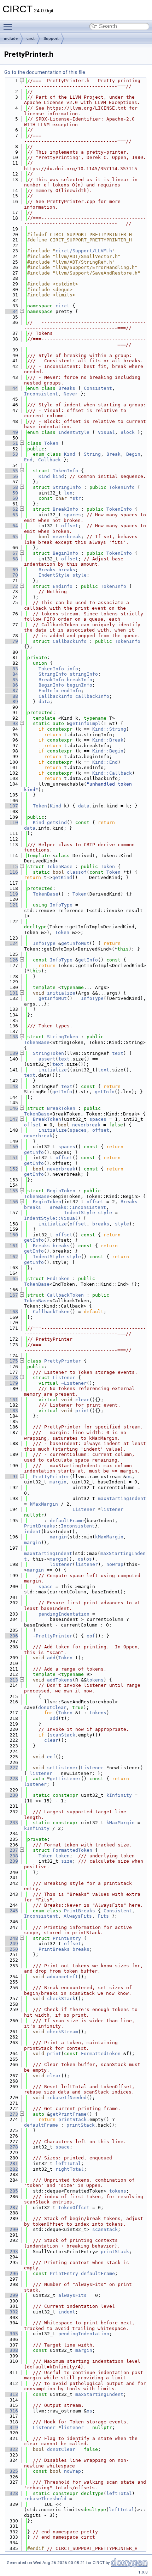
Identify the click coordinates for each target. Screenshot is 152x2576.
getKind (57, 822)
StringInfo (67, 487)
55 (11, 471)
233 (11, 1823)
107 (11, 806)
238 (11, 1856)
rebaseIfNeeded (67, 2098)
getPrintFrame (68, 2114)
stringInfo (84, 674)
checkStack (61, 1999)
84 (11, 674)
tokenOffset (74, 2208)
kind (58, 476)
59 (11, 493)
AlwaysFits (78, 1916)
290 (11, 2229)
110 (11, 822)
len (68, 493)
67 (11, 553)
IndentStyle (74, 432)
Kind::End (105, 762)
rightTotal (70, 2169)
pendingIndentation (64, 1614)
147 (11, 1119)
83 (11, 669)
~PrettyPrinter (53, 1636)
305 (11, 2334)
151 (11, 1158)
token (63, 1856)
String (92, 454)
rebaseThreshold (45, 2499)
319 (11, 2427)
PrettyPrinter (63, 1361)
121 (11, 905)
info (72, 669)
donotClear (52, 1707)
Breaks (67, 388)
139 (11, 1053)
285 (11, 2191)
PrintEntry (67, 1938)
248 (11, 1938)
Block (128, 432)
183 (11, 1411)
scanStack (63, 1735)
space (46, 1587)
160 (11, 1235)
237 (11, 1850)
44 (11, 388)
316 (11, 2411)
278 (11, 2147)
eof (91, 1636)
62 (11, 509)
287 (11, 2208)
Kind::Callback (112, 773)
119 (11, 894)
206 (11, 1636)
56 (11, 476)
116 (11, 872)
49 (11, 432)
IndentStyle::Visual (51, 1218)
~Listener (74, 1383)
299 (11, 2295)
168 (11, 1312)
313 (11, 2394)
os (129, 1477)
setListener (63, 1768)
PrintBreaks (40, 1526)
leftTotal (68, 2163)
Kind (70, 454)
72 (11, 586)
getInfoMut (75, 943)
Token (51, 443)
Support (51, 38)
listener (112, 1509)
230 (11, 1795)
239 (11, 1861)
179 (11, 1383)
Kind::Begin (108, 751)
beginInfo (80, 685)
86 (11, 685)
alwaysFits (72, 2295)
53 (11, 454)
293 (11, 2252)
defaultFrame (67, 1521)
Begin (133, 454)
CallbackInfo (70, 641)
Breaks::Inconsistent (78, 1207)
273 (11, 2114)
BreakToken (61, 1108)
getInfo (88, 960)
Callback (49, 460)
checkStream (63, 2032)
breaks (67, 570)
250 (11, 1949)
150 (11, 1147)
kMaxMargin (44, 1504)
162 (11, 1257)
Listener (64, 1378)
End (28, 460)
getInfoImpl (85, 723)
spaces (72, 515)
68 (11, 559)
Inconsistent (41, 394)
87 (11, 691)
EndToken (58, 1278)
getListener (65, 1779)
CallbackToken (65, 1295)
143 (11, 1086)
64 (11, 526)
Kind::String (109, 729)
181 (11, 1400)
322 (11, 2449)
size (67, 1861)
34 (11, 311)
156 (11, 1202)
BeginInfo (65, 553)
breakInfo (80, 680)
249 (11, 1944)
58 (11, 487)
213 (11, 1680)
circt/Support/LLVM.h (84, 251)
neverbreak (67, 537)
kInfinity (119, 1795)
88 (11, 696)
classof (77, 872)
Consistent (98, 388)
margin (58, 1482)
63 (11, 515)
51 (11, 443)
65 (11, 537)
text (118, 1053)
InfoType (61, 905)
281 (11, 2163)
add (51, 1658)
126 (11, 960)
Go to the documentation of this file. (45, 72)
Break (113, 454)
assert (47, 1059)
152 (11, 1169)
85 (11, 680)
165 (11, 1278)
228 (11, 1779)
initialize (61, 993)
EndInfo (63, 586)
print (82, 1411)
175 (11, 1361)
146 (11, 1108)
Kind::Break (108, 740)
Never (71, 394)
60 (11, 498)
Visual (106, 432)
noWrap (115, 1564)
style (80, 575)
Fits (103, 1916)
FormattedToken (72, 1850)
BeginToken (61, 1191)
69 (11, 570)
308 (11, 2350)
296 (11, 2273)
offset (70, 526)
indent (33, 1532)
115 (11, 866)
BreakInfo (65, 509)
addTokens (60, 1680)
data (44, 702)
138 (11, 1037)
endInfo (71, 691)
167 (11, 1295)
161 (11, 1246)
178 (11, 1378)
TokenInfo (65, 471)
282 (11, 2169)
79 (11, 641)
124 (11, 943)
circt (31, 38)
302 (11, 2312)
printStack (72, 2119)
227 (11, 1768)
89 (11, 702)
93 (11, 723)
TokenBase (60, 866)
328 (11, 2493)
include (11, 38)
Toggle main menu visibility (9, 26)
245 (11, 1911)
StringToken (63, 1037)
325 (11, 2471)
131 (11, 993)
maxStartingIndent (122, 1498)
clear (82, 1400)
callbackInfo (92, 696)
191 (11, 1477)
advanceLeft (63, 1977)
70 (11, 575)
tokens (95, 1680)
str (77, 498)
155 (11, 1191)
